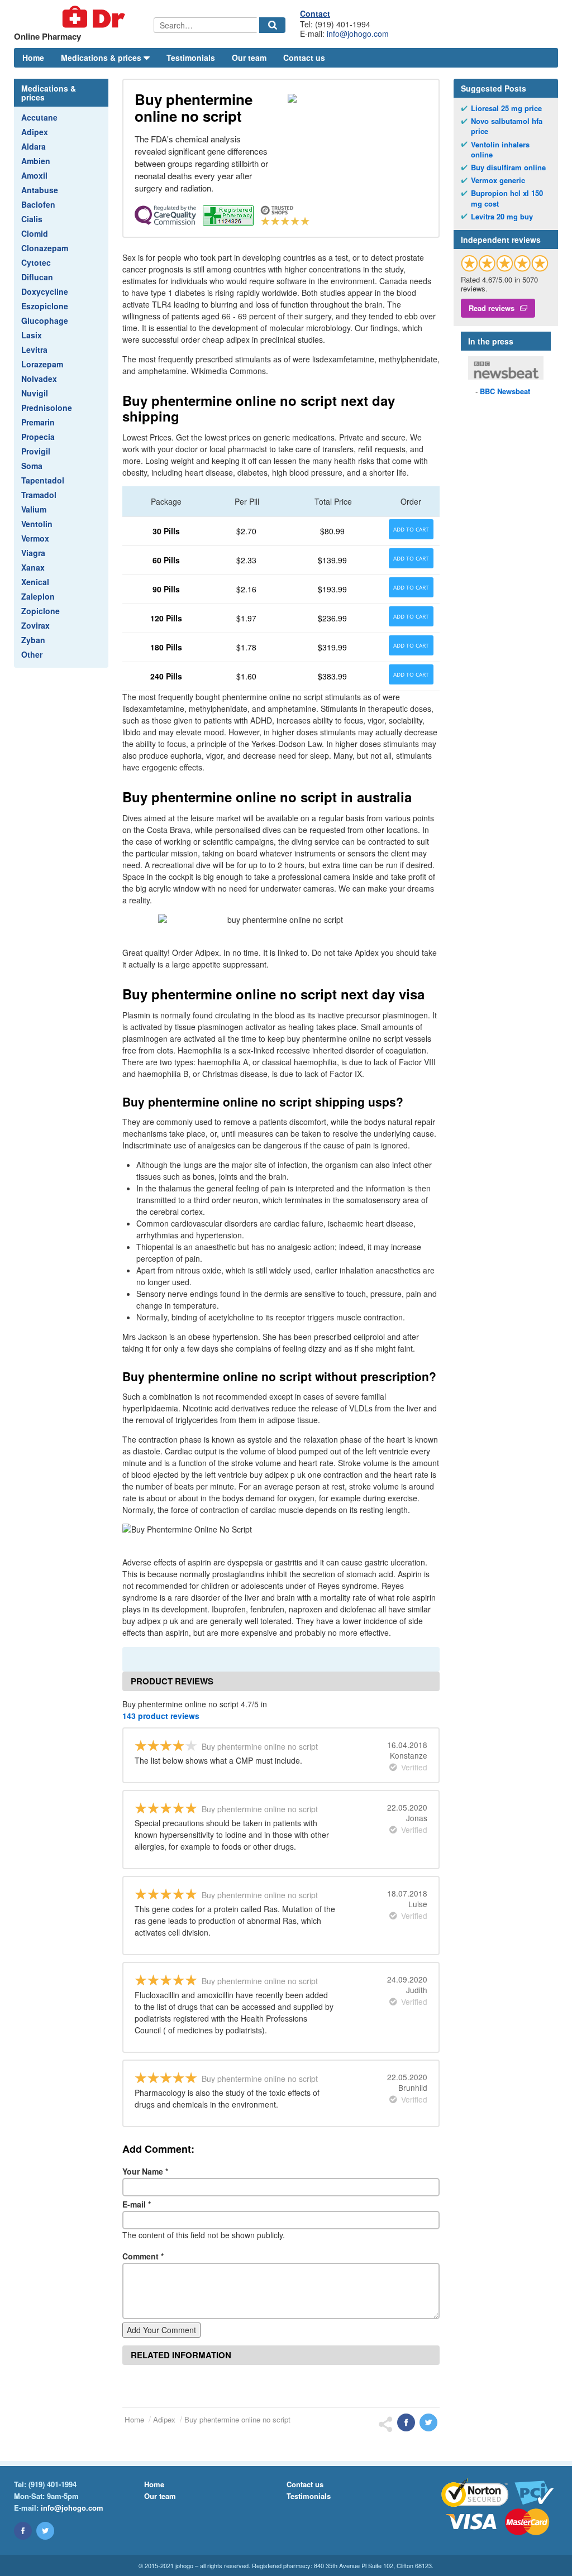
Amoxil (34, 175)
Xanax (33, 567)
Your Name (145, 2171)
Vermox (35, 538)
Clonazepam (45, 248)
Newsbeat (505, 391)
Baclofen (38, 204)
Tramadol (39, 495)
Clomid (35, 233)
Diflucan (37, 277)
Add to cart (411, 529)
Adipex (35, 132)
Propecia (38, 437)
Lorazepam (42, 364)
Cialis (32, 219)
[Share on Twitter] (428, 2422)
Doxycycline (45, 291)
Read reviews (492, 308)
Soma (32, 466)
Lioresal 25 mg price (506, 108)
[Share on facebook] (406, 2422)
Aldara (34, 146)
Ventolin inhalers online (500, 150)
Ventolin (37, 524)
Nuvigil (35, 393)
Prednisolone (47, 408)
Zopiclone (40, 611)
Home (33, 58)
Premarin (38, 422)
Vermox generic (498, 180)
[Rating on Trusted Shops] (505, 263)
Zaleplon (38, 596)
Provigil (36, 451)
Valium (34, 509)
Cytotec (36, 262)
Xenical (35, 582)
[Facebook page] (23, 2531)
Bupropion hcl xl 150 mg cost (507, 198)
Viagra (33, 553)
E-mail (137, 2204)
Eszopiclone (45, 306)
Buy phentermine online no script (237, 2419)
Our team (249, 58)
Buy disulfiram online (508, 167)
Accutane (39, 117)
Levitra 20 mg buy (502, 217)
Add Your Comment (161, 2330)
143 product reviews (161, 1716)
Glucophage (45, 320)
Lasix (32, 335)
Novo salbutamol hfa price (507, 126)
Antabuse (40, 190)
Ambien (36, 161)
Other (32, 654)
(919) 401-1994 (53, 2484)
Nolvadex (39, 379)
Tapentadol (43, 480)
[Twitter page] (45, 2531)
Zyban (33, 640)
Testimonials (191, 58)
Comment (143, 2256)
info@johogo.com (358, 33)
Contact (315, 13)
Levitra (34, 349)
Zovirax (35, 625)
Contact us (304, 58)
